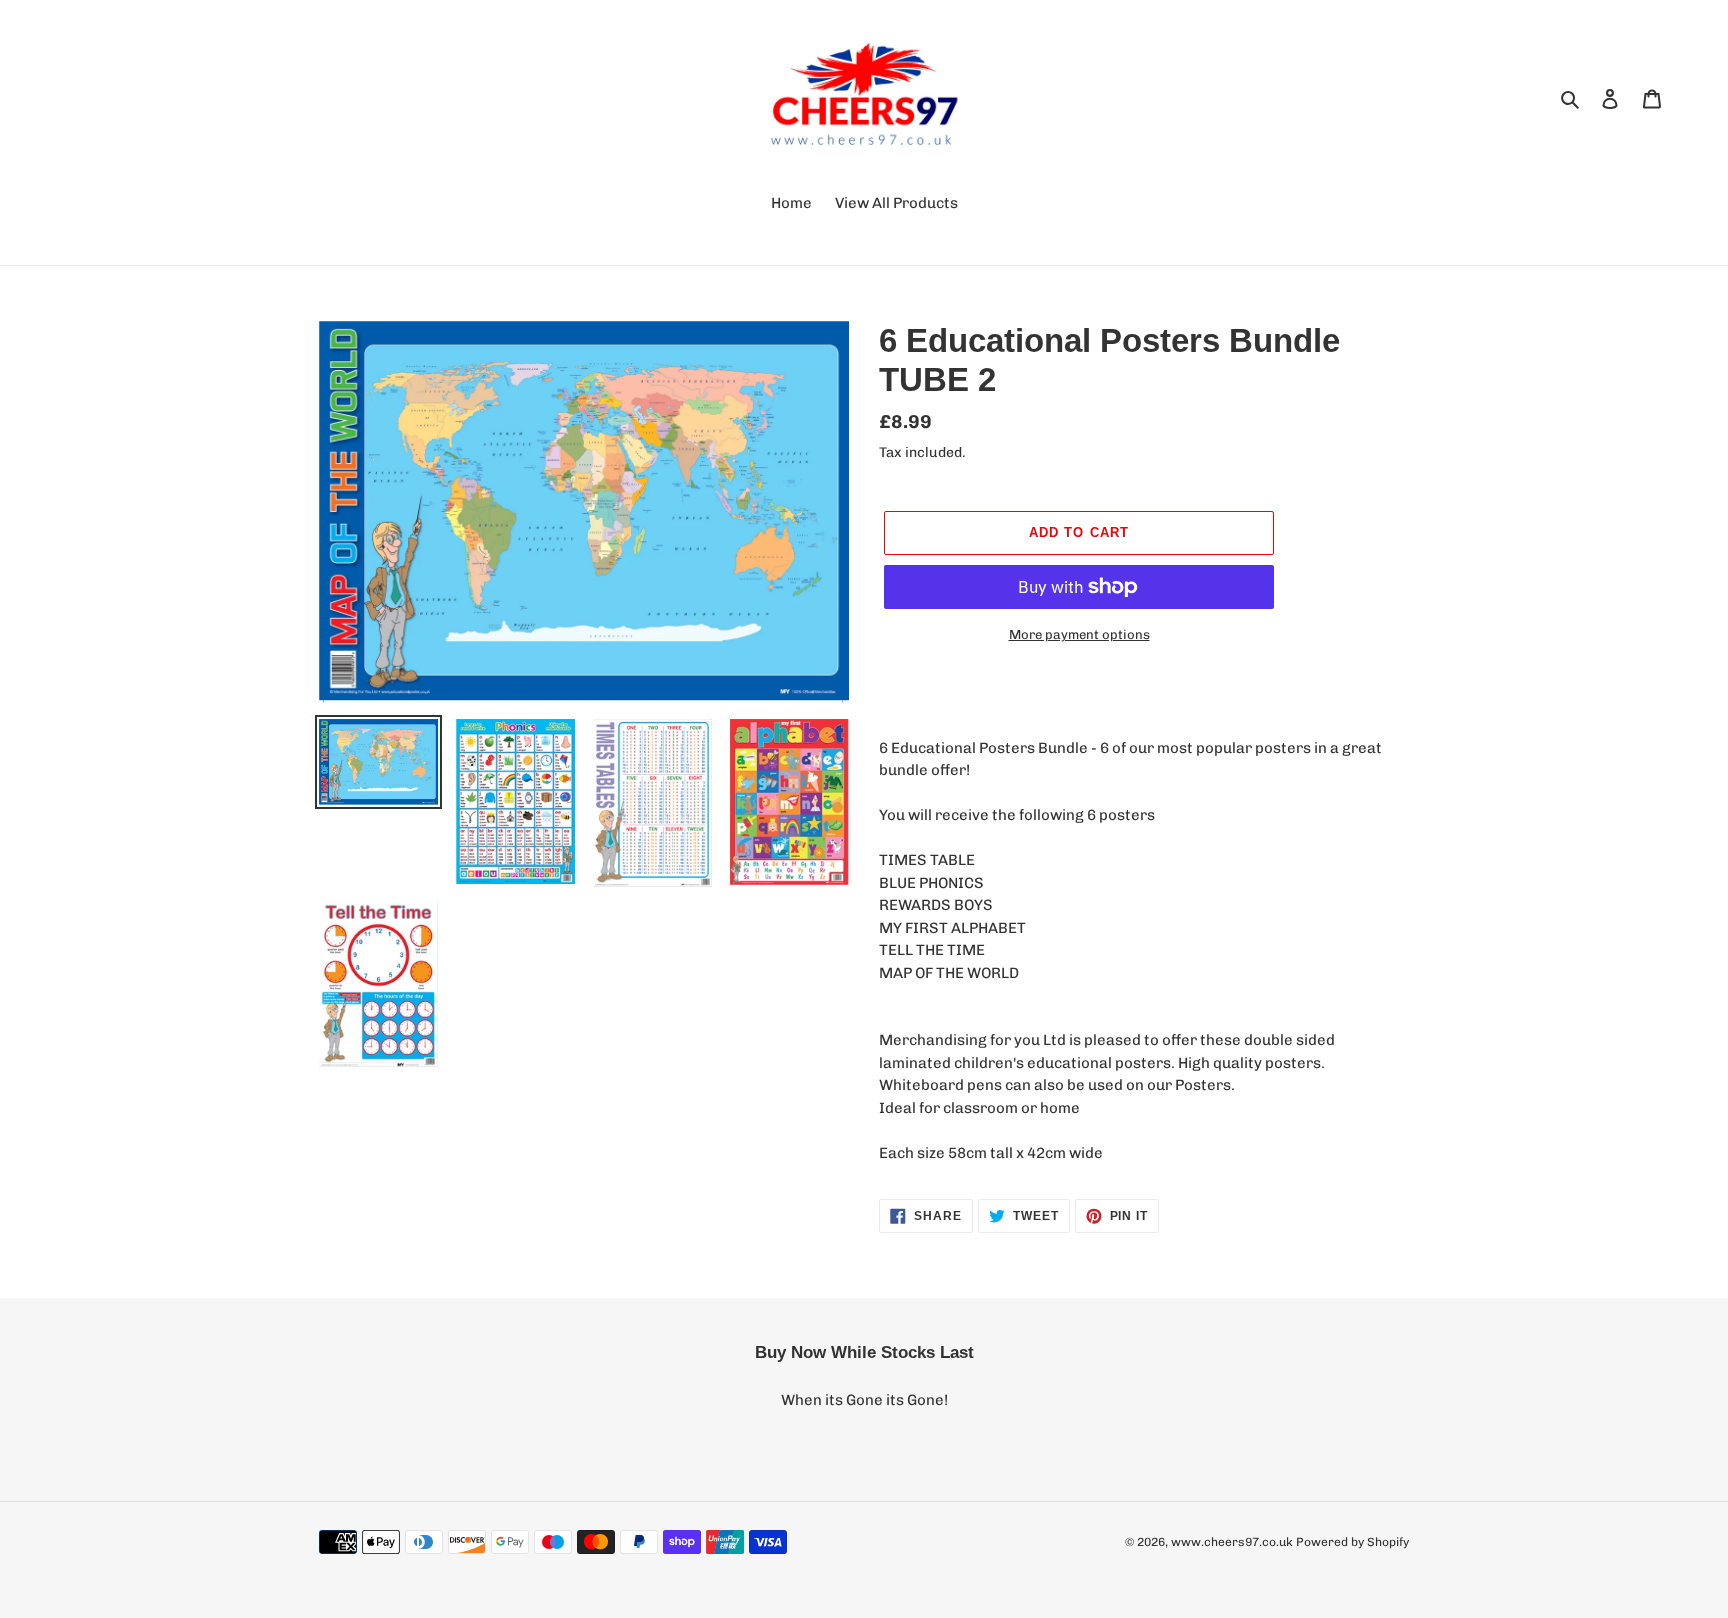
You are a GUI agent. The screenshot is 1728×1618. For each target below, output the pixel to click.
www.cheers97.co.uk (1232, 1542)
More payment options (1079, 634)
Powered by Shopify (1352, 1542)
